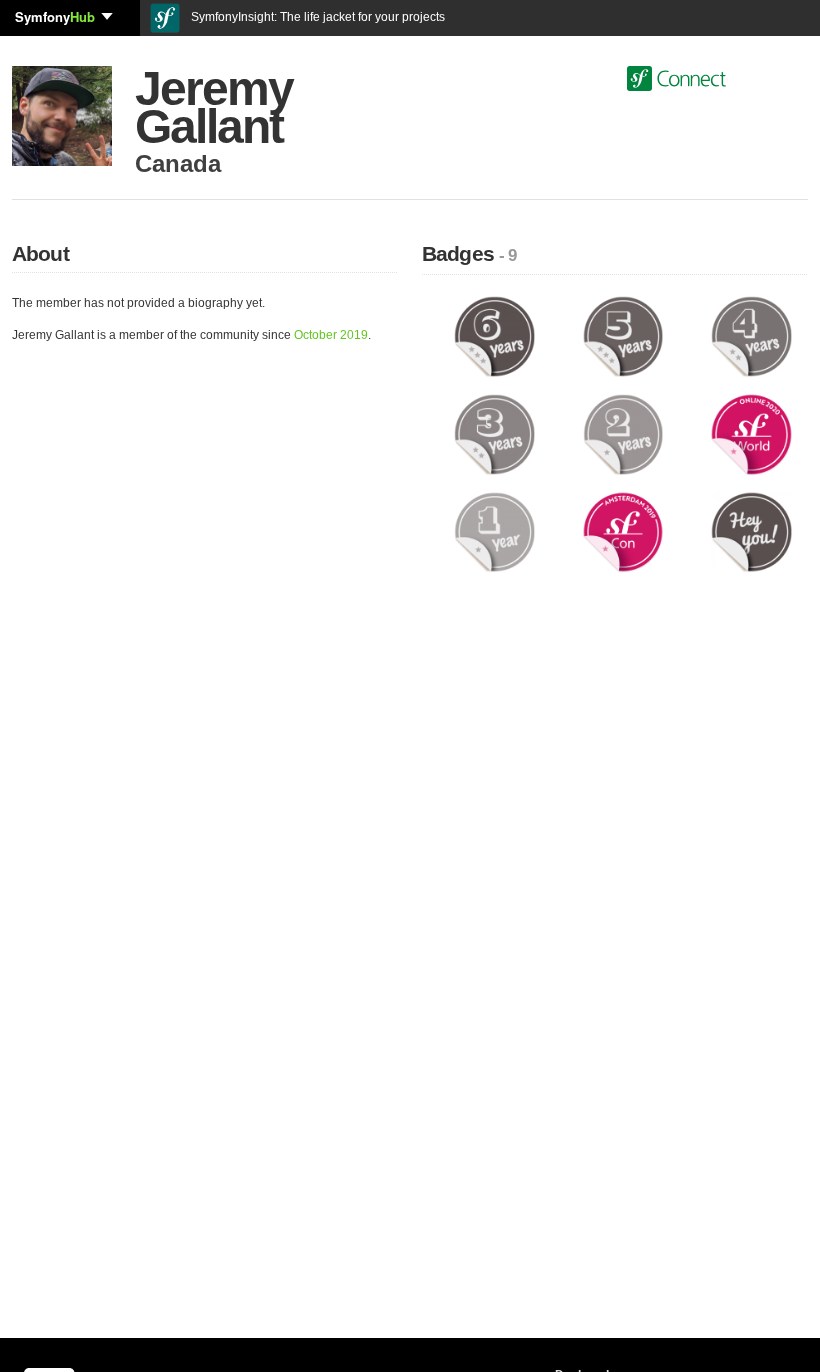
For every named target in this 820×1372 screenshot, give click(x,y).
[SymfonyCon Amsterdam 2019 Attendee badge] (623, 531)
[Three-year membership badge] (494, 434)
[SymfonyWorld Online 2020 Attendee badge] (751, 434)
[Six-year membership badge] (494, 336)
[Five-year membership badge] (623, 336)
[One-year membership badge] (494, 531)
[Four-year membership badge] (751, 336)
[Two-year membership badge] (623, 434)
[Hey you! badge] (751, 531)
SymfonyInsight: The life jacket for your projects (316, 17)
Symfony (55, 16)
